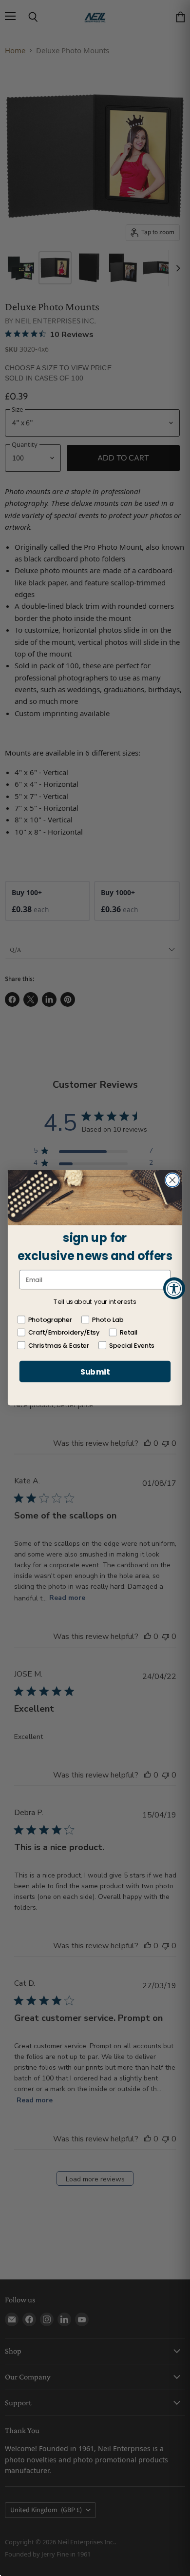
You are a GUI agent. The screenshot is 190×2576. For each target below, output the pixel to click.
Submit (95, 1372)
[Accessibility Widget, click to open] (174, 1288)
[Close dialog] (172, 1180)
